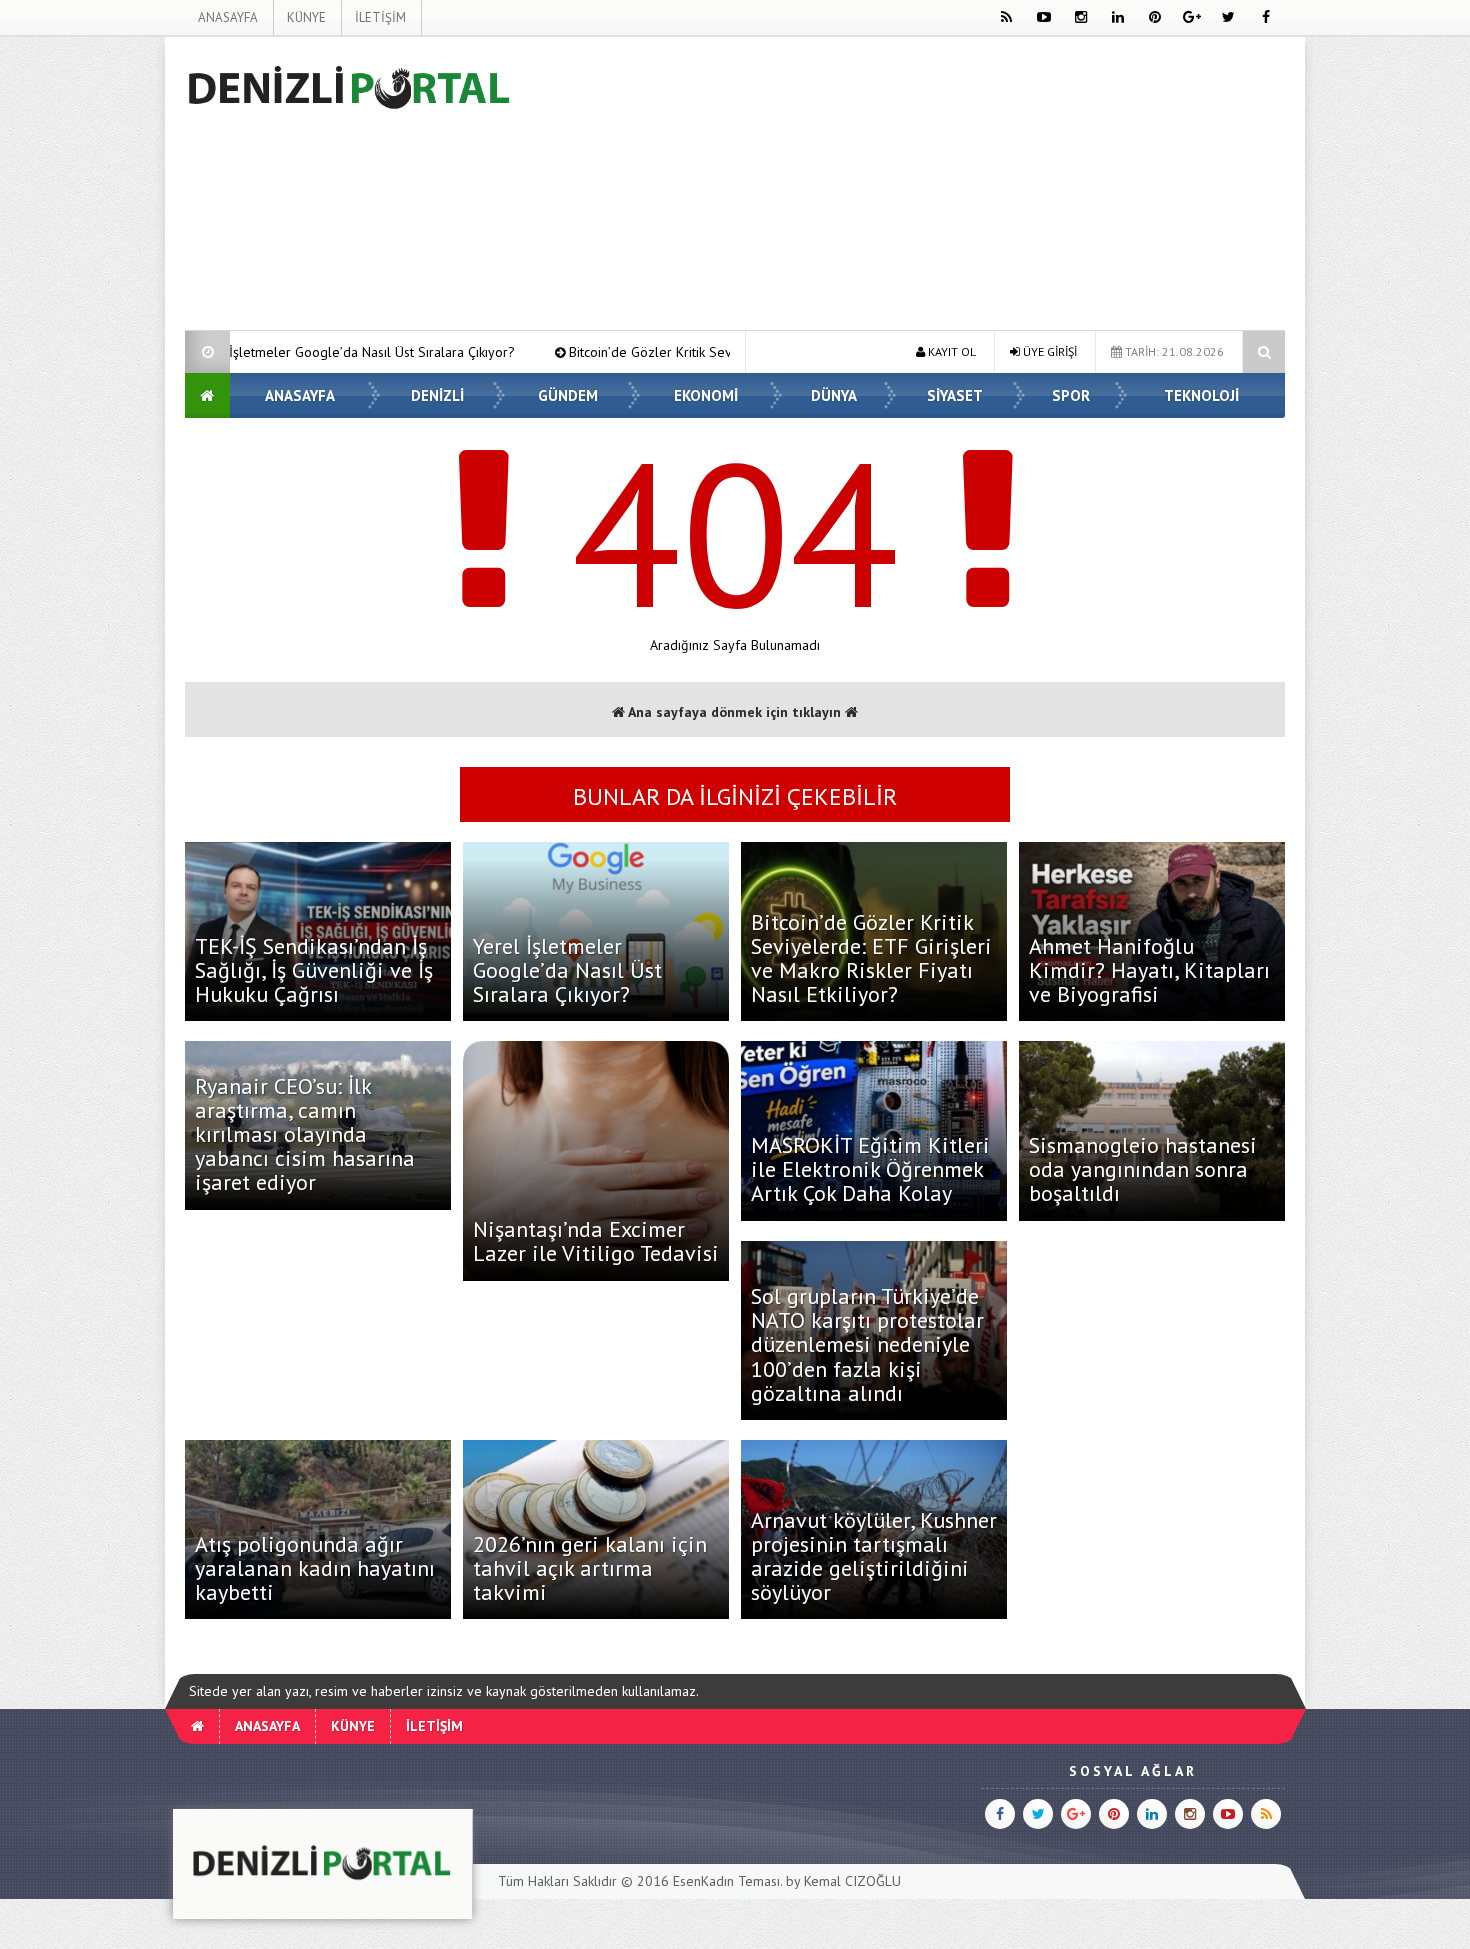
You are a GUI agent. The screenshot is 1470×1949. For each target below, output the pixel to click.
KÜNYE (306, 17)
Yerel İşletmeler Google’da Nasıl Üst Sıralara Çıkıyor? (567, 970)
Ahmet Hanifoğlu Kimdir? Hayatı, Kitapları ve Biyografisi (1149, 970)
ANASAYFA (228, 17)
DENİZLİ (437, 395)
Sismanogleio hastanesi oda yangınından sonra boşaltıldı (1143, 1169)
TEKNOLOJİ (1201, 395)
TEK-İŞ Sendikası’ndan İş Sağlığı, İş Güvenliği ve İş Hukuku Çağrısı (314, 970)
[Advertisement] (84, 336)
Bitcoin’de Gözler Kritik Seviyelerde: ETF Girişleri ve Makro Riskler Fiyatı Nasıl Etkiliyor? (683, 352)
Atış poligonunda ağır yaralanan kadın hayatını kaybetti (315, 1568)
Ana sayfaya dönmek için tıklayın (735, 712)
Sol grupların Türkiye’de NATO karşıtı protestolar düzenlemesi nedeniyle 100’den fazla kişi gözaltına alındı (867, 1344)
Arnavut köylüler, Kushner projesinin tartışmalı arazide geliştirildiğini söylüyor (874, 1556)
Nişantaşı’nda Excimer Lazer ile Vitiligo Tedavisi (596, 1241)
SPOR (1071, 395)
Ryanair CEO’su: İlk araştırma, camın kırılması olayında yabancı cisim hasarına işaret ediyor (305, 1134)
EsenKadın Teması (726, 1881)
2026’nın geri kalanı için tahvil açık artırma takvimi (590, 1568)
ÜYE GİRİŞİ (1048, 351)
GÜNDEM (568, 395)
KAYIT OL (950, 351)
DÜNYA (834, 395)
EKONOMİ (706, 395)
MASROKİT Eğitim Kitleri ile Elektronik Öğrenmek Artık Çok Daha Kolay (870, 1169)
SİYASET (955, 395)
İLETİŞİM (380, 17)
